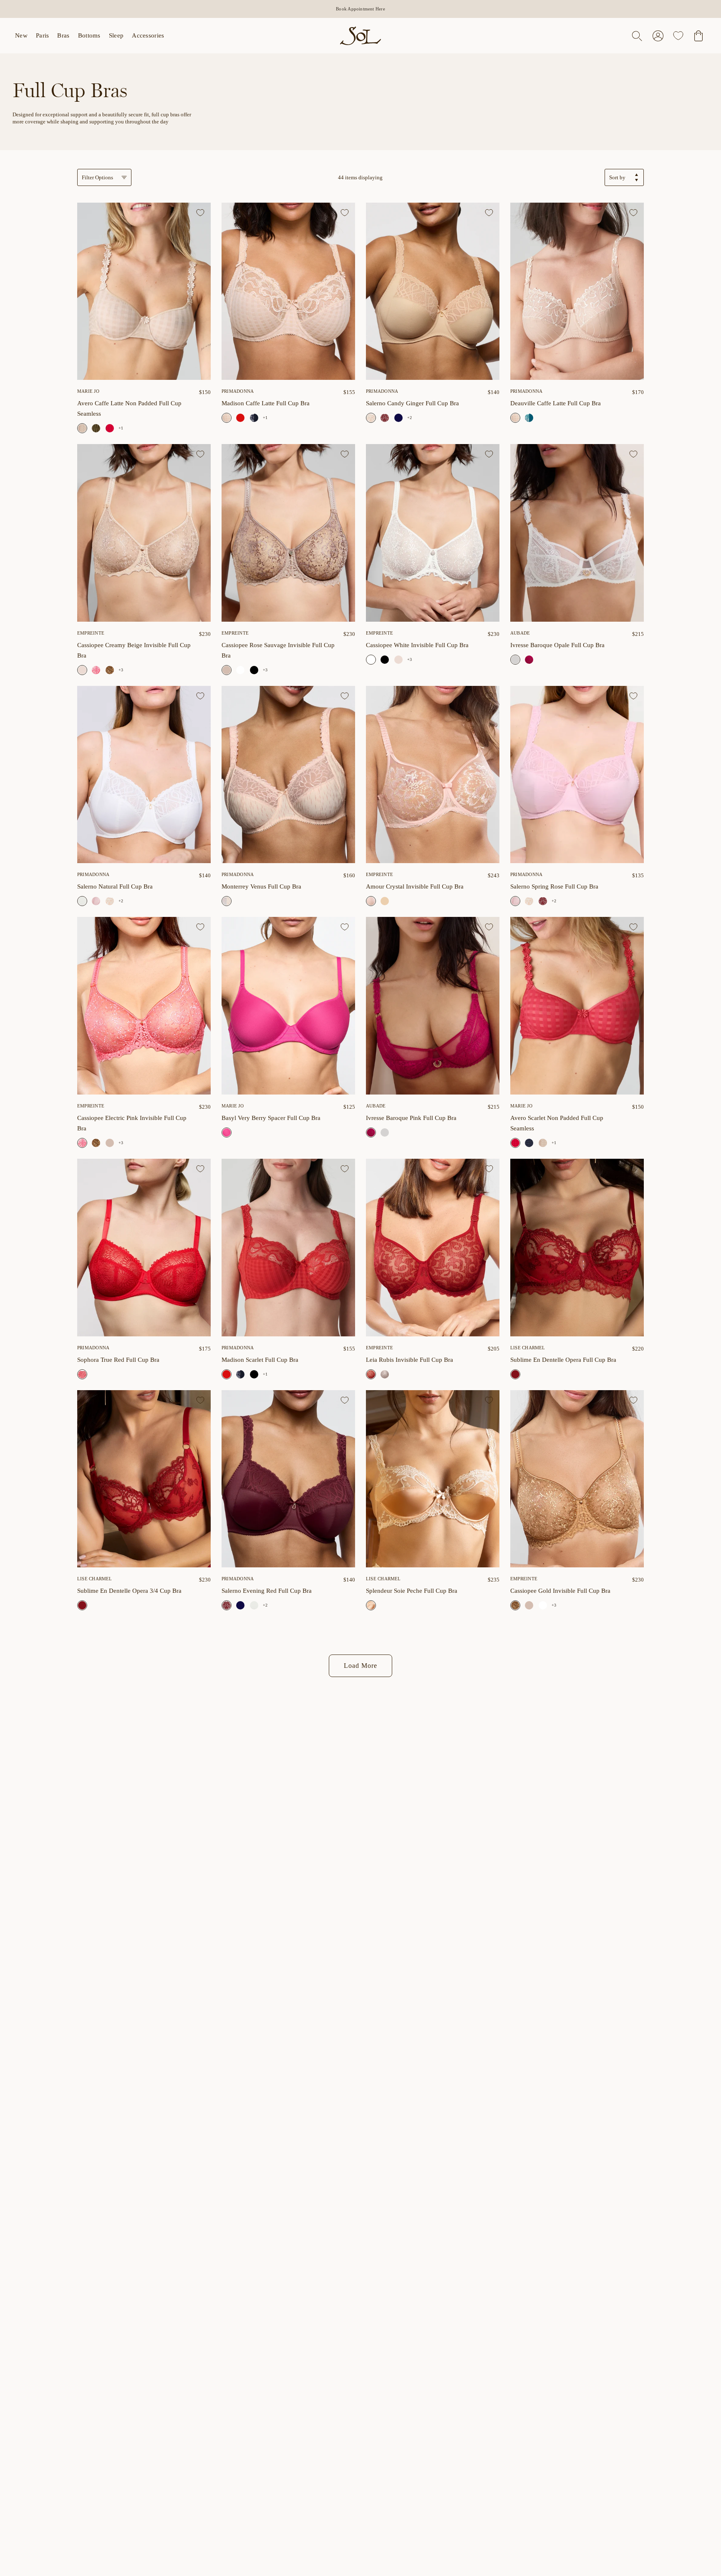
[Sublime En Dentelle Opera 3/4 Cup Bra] (144, 1479)
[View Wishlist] (678, 36)
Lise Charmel (528, 1348)
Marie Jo (88, 391)
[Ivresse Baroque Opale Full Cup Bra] (577, 533)
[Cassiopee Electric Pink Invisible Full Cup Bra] (96, 670)
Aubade (520, 633)
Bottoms (89, 35)
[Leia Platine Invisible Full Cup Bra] (385, 1374)
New (21, 35)
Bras (63, 35)
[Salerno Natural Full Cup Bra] (144, 775)
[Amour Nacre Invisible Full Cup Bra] (385, 901)
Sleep (116, 35)
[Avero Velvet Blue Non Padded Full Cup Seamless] (529, 1143)
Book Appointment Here (360, 9)
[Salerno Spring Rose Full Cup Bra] (96, 901)
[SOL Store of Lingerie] (360, 36)
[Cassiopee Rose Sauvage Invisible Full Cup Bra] (288, 533)
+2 (410, 418)
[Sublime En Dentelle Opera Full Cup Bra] (577, 1248)
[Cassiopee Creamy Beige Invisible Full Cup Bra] (144, 533)
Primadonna (382, 391)
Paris (43, 35)
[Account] (658, 36)
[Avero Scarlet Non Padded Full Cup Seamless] (110, 428)
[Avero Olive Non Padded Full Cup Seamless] (96, 428)
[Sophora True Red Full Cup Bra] (144, 1248)
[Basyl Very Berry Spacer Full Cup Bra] (288, 1006)
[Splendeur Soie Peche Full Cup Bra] (433, 1479)
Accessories (148, 35)
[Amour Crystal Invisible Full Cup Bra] (433, 775)
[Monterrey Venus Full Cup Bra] (288, 775)
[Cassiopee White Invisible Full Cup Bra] (240, 670)
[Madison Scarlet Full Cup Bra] (240, 418)
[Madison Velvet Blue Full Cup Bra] (254, 418)
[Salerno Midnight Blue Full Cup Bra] (398, 418)
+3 (121, 670)
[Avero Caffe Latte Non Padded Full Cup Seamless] (144, 291)
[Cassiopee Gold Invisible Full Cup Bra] (110, 670)
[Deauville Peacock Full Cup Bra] (529, 418)
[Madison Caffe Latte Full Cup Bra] (288, 291)
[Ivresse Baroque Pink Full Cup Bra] (529, 660)
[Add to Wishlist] (200, 213)
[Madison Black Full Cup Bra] (254, 1374)
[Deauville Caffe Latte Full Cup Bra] (577, 291)
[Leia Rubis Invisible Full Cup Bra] (433, 1248)
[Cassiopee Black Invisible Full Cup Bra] (254, 670)
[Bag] (698, 36)
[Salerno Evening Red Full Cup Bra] (385, 418)
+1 (121, 428)
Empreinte (91, 633)
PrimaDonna (238, 391)
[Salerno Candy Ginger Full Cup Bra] (433, 291)
